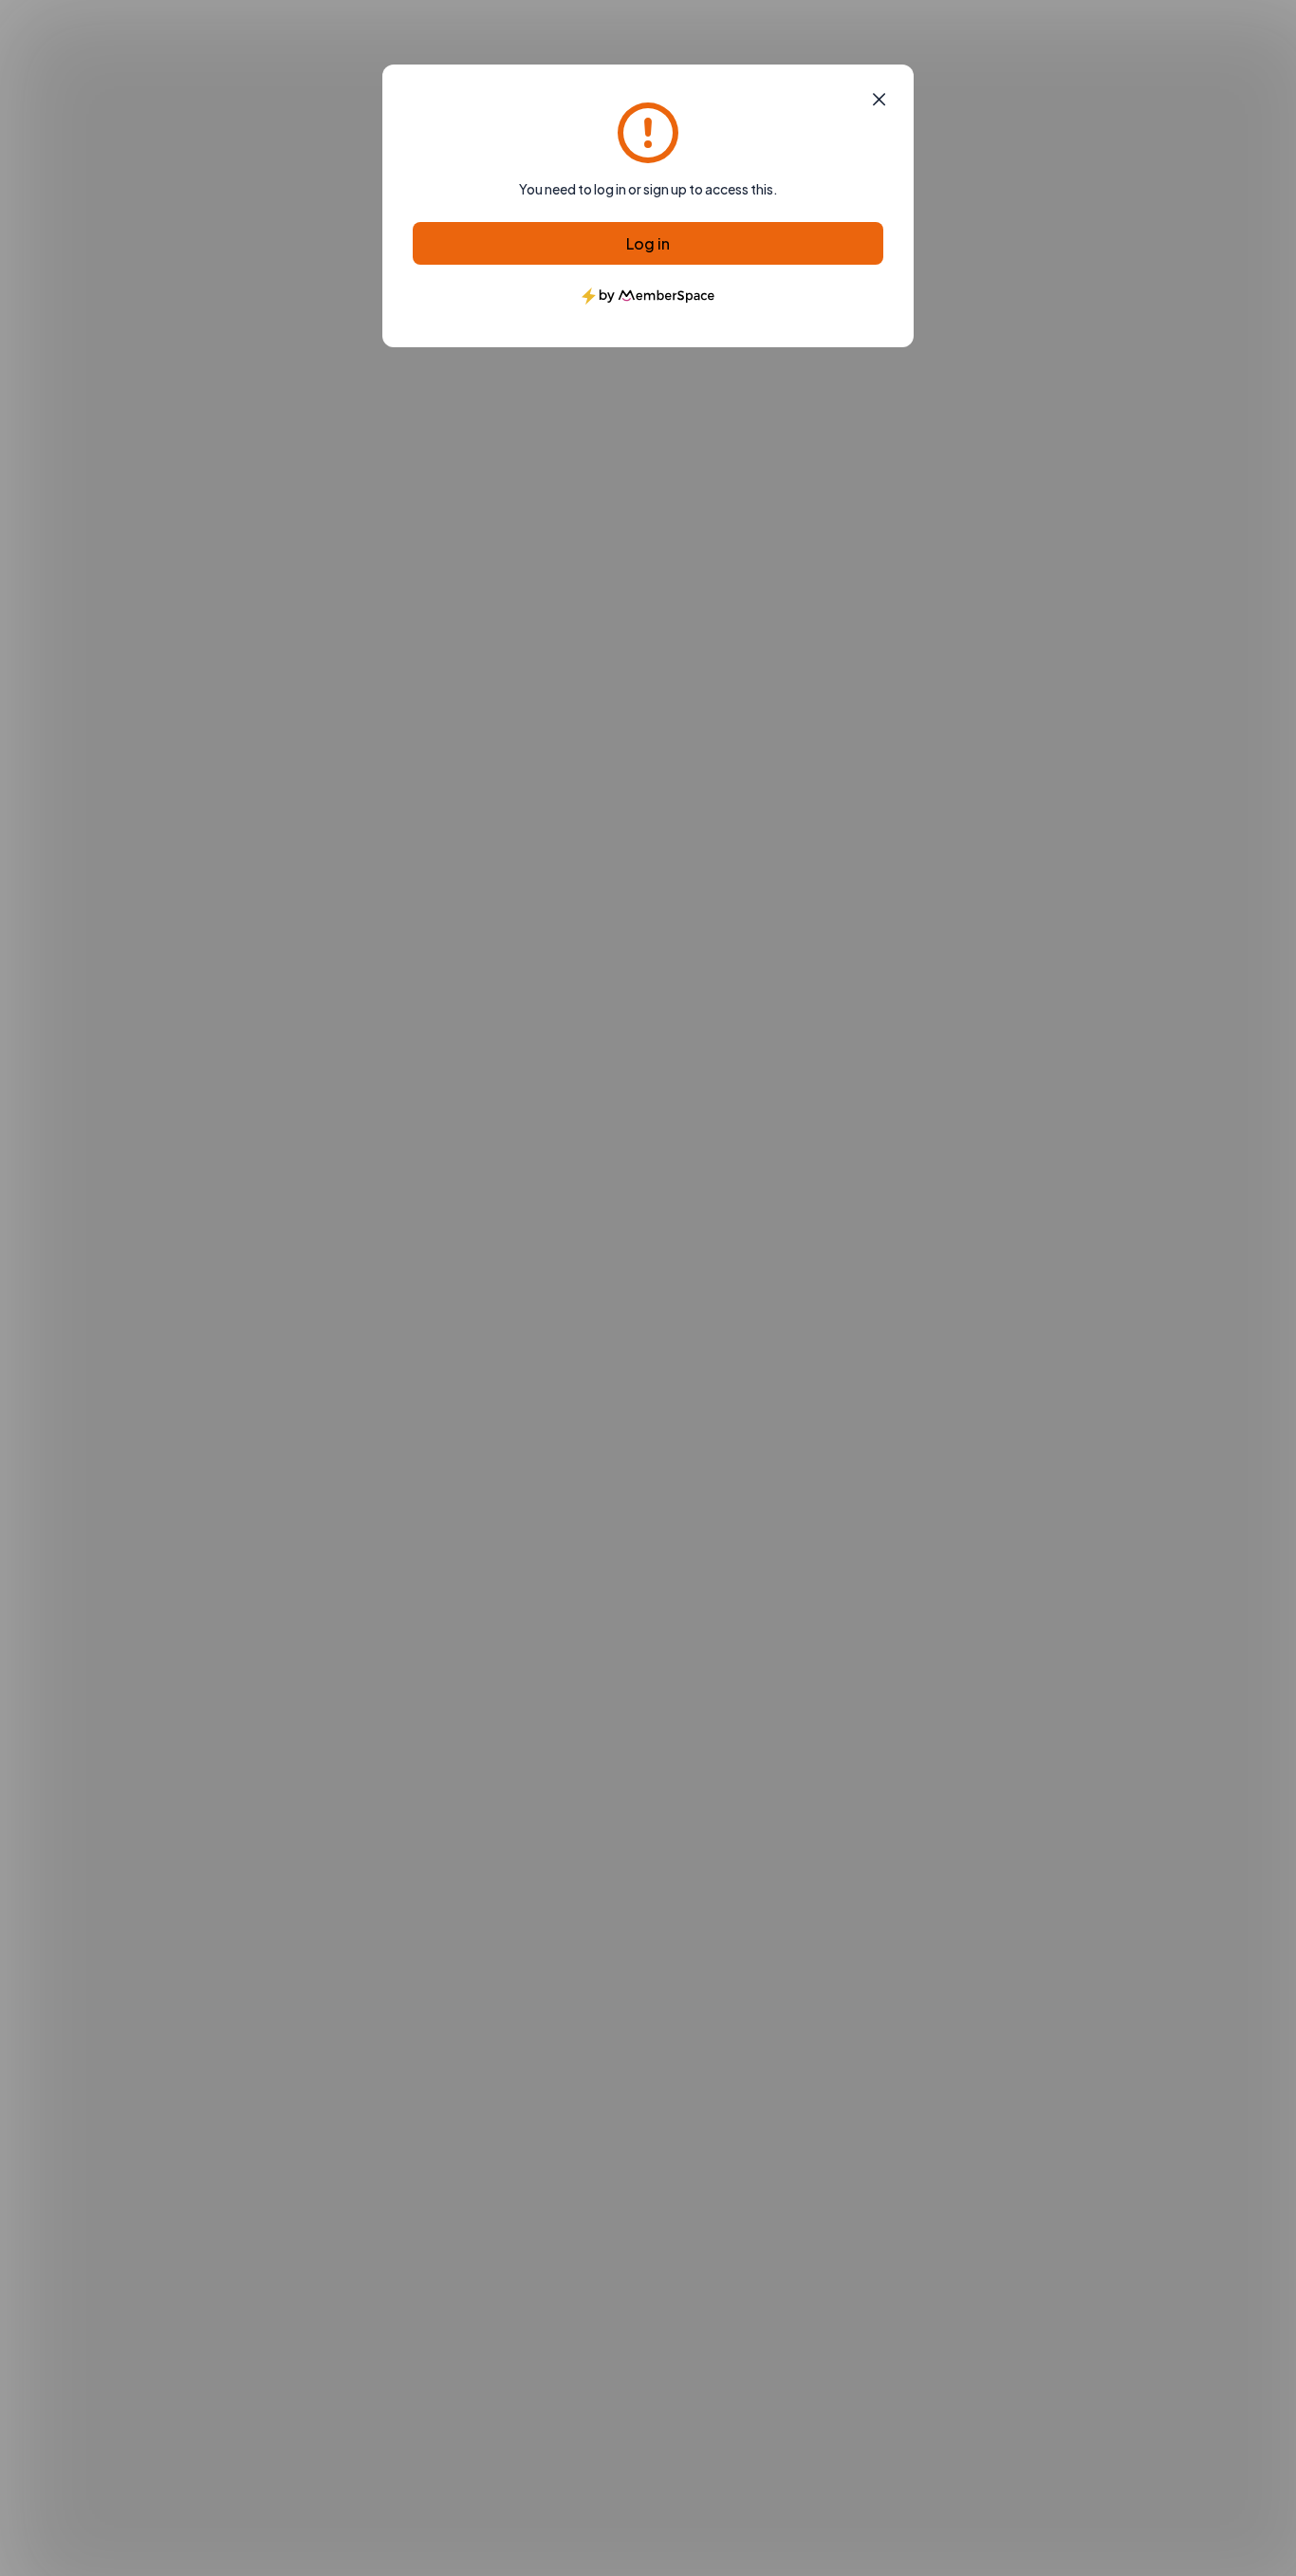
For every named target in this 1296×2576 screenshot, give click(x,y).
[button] (879, 100)
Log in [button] (648, 243)
